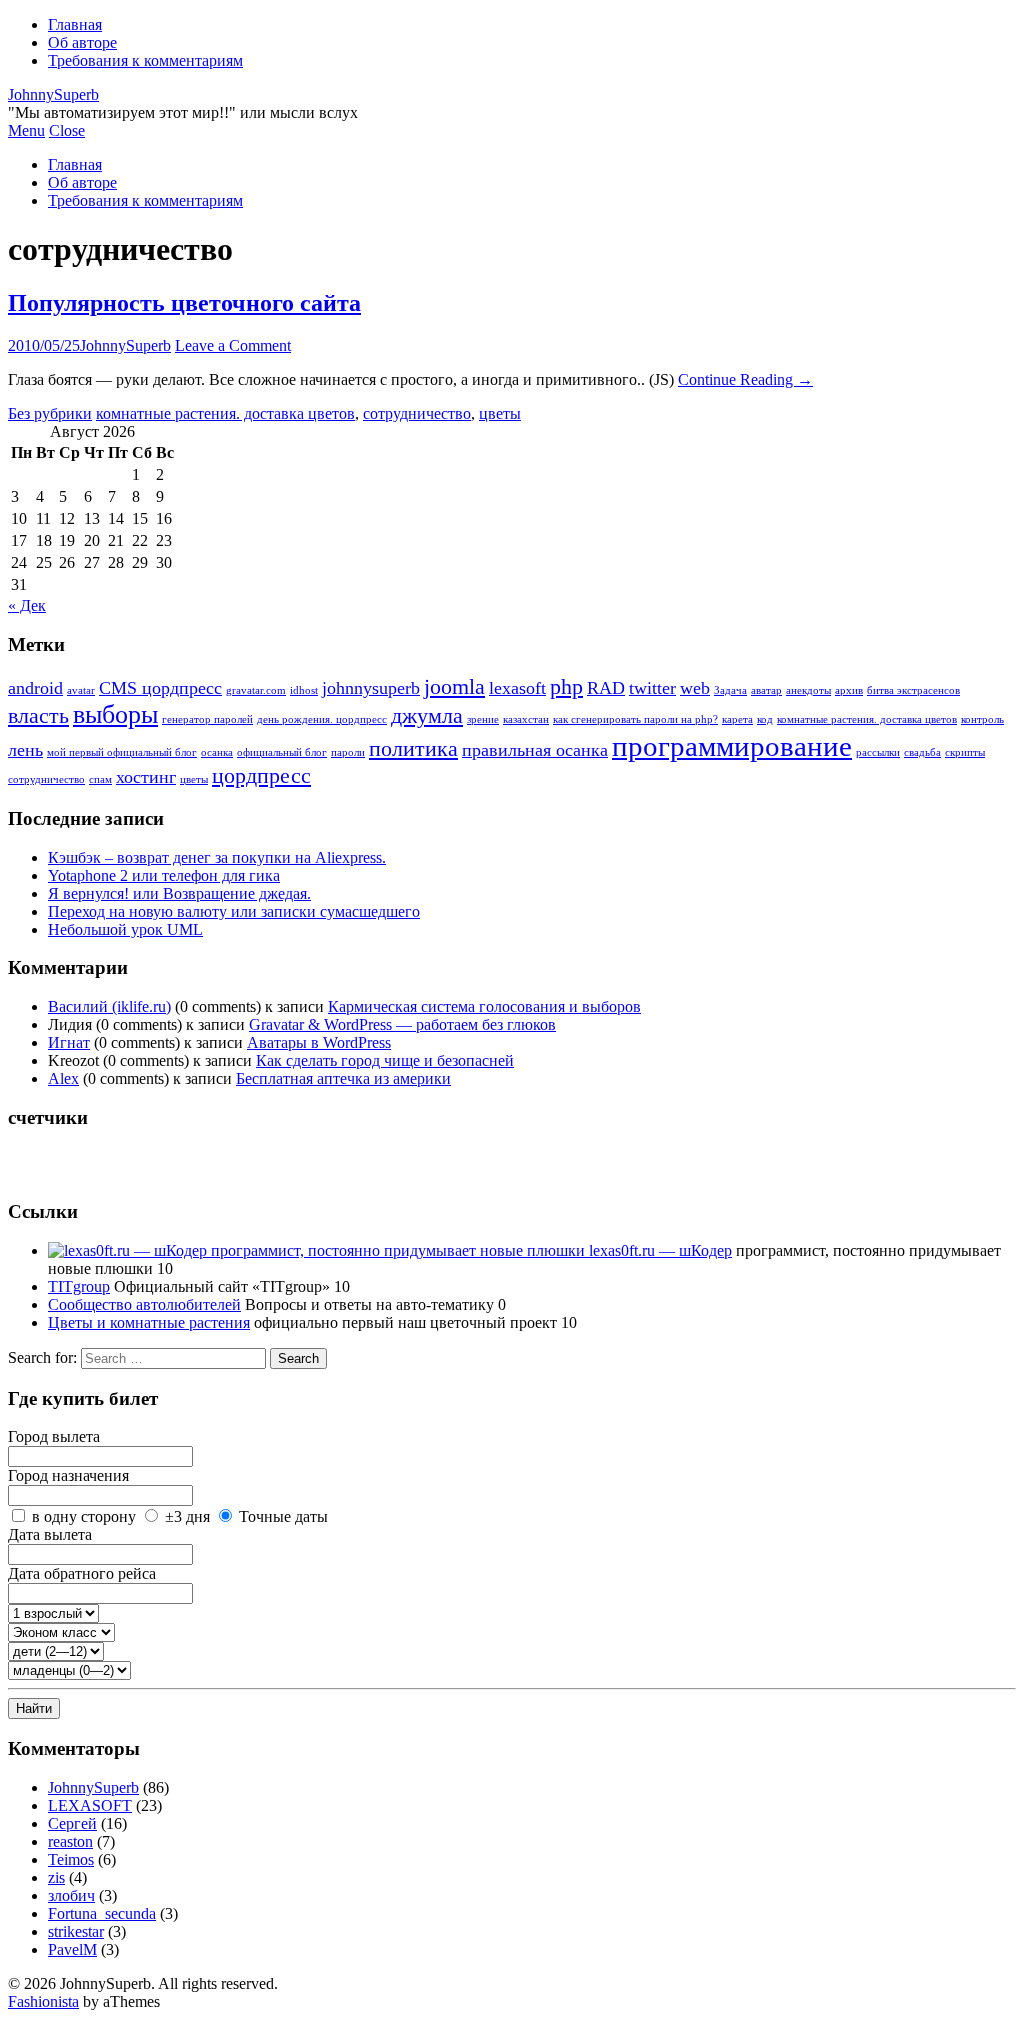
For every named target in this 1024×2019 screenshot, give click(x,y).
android (35, 688)
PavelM (72, 1949)
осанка (217, 752)
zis (56, 1877)
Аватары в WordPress (319, 1042)
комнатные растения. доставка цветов (225, 413)
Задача (730, 690)
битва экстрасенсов (913, 690)
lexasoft (517, 688)
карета (737, 719)
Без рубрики (50, 413)
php (566, 686)
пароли (348, 752)
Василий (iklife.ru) (109, 1006)
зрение (483, 719)
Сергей (72, 1823)
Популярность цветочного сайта (184, 303)
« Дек (27, 605)
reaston (70, 1841)
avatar (81, 690)
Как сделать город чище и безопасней (385, 1060)
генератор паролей (207, 719)
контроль (982, 719)
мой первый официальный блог (122, 752)
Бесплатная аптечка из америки (343, 1078)
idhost (304, 690)
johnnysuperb (371, 688)
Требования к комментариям (145, 60)
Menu (26, 130)
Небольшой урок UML (125, 929)
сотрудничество (417, 413)
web (695, 688)
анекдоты (808, 690)
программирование (732, 746)
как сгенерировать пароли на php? (635, 719)
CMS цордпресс (160, 688)
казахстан (526, 719)
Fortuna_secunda (102, 1913)
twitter (652, 688)
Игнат (69, 1042)
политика (413, 748)
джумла (427, 715)
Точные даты (283, 1516)
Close (67, 130)
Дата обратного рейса (82, 1573)
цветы (500, 413)
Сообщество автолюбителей (144, 1304)
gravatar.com (256, 690)
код (765, 719)
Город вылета (54, 1436)
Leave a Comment (233, 345)
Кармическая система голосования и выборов (484, 1006)
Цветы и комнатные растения (149, 1322)
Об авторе (82, 42)
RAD (606, 688)
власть (38, 715)
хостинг (146, 777)
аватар (766, 690)
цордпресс (261, 775)
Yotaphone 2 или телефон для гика (164, 875)
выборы (115, 714)
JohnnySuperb (53, 94)
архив (849, 690)
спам (100, 779)
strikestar (76, 1931)
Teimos (71, 1859)
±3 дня (187, 1516)
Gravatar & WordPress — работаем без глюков (402, 1024)
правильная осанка (535, 750)
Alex (63, 1078)
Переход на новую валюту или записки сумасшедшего (234, 911)
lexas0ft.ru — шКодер (658, 1250)
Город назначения (68, 1475)
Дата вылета (50, 1534)
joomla (454, 686)
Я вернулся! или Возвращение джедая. (179, 893)
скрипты (965, 752)
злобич (71, 1895)
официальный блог (282, 752)
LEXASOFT (90, 1805)
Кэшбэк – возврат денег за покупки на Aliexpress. (217, 857)
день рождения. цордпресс (322, 719)
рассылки (878, 752)
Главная (75, 24)
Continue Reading (745, 379)
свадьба (922, 752)
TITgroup (79, 1286)
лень (25, 750)
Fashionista (43, 2001)
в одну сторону (84, 1516)
